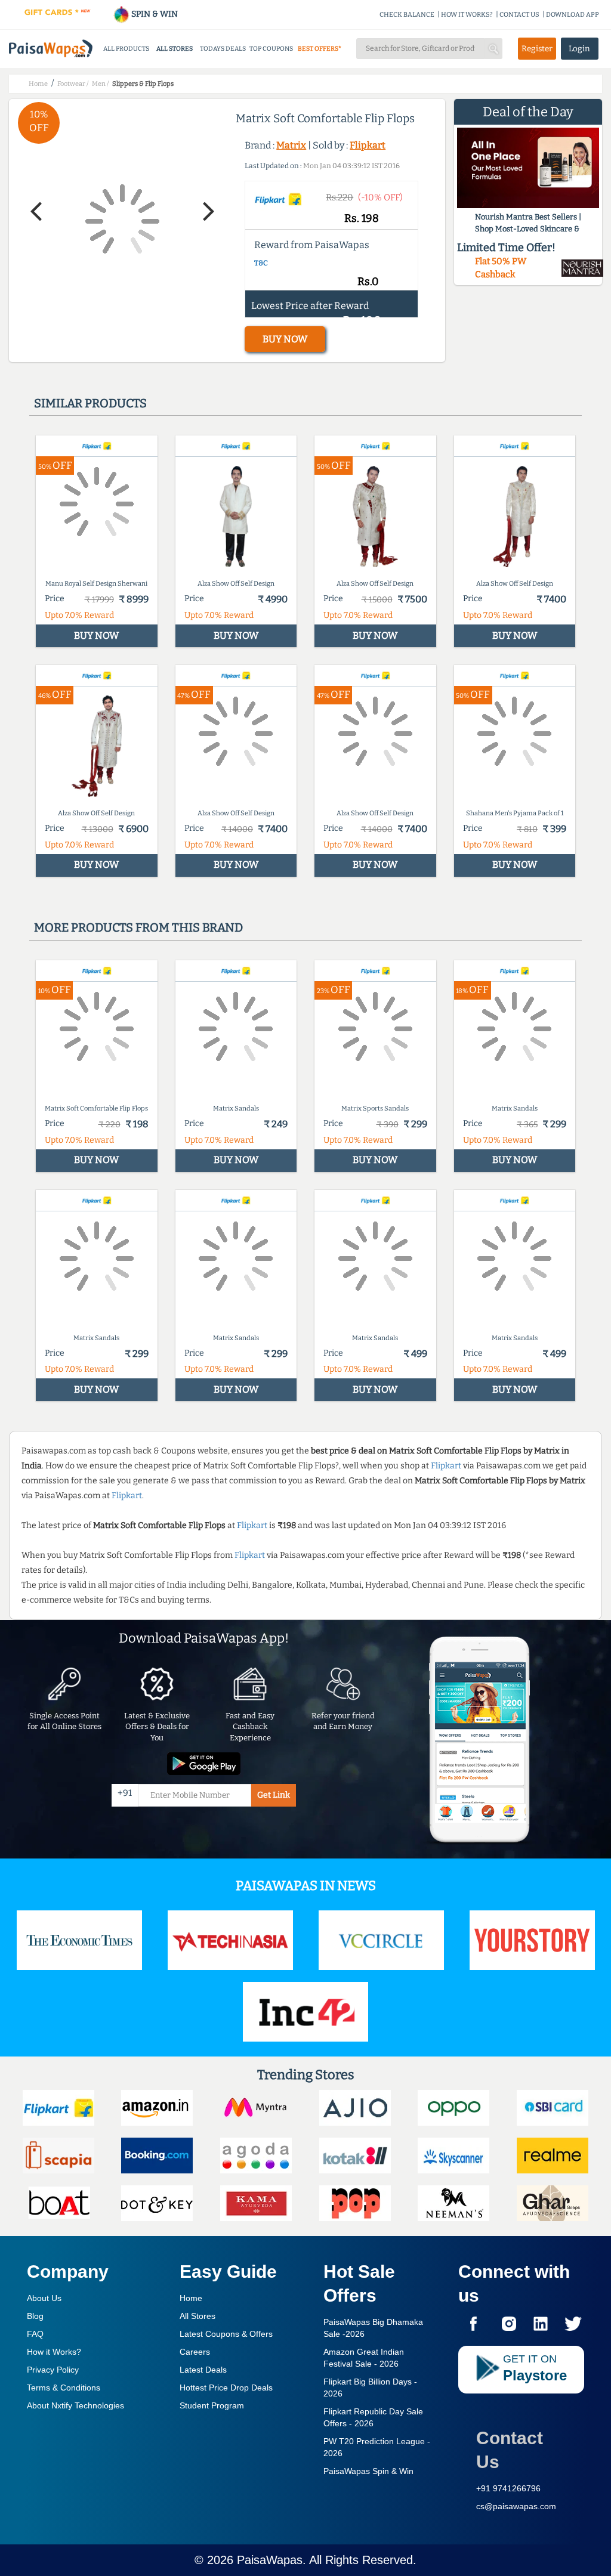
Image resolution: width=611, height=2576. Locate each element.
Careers (195, 2352)
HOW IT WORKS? (467, 15)
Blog (35, 2316)
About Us (44, 2298)
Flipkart (368, 145)
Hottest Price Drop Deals (226, 2388)
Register (537, 49)
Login (579, 49)
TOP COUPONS (271, 49)
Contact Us (510, 2450)
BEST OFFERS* (320, 49)
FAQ (35, 2334)
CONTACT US (519, 15)
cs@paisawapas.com (516, 2506)
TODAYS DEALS (223, 49)
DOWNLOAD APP (573, 15)
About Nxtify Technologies (75, 2405)
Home (191, 2298)
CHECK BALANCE (407, 15)
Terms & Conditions (64, 2388)
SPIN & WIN (154, 14)
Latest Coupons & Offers (226, 2334)
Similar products (90, 403)
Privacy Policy (53, 2370)
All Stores (198, 2316)
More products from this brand (138, 927)
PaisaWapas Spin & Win (368, 2471)
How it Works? (54, 2352)
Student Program (212, 2405)
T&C (261, 263)
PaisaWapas (270, 2560)
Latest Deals (203, 2370)
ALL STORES (175, 49)
